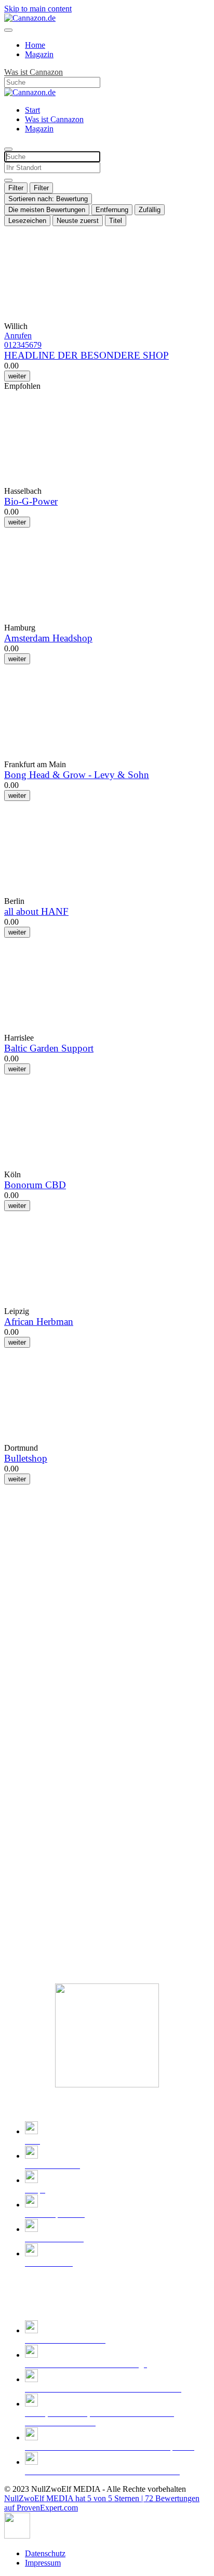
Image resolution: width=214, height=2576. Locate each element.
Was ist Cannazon (34, 72)
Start (32, 110)
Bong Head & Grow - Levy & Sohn (77, 775)
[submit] (8, 180)
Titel (116, 221)
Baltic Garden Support (49, 1048)
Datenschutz (45, 2553)
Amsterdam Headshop (48, 638)
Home (35, 45)
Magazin (39, 54)
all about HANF (36, 911)
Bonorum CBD (35, 1185)
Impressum (43, 2563)
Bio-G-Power (31, 501)
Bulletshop (26, 1458)
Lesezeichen (27, 221)
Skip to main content (38, 9)
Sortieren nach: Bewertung (48, 199)
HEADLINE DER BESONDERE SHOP (86, 355)
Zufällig (150, 210)
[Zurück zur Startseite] (30, 18)
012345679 (23, 345)
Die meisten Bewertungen (47, 210)
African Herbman (39, 1322)
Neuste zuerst (78, 221)
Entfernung (112, 210)
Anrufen (18, 336)
